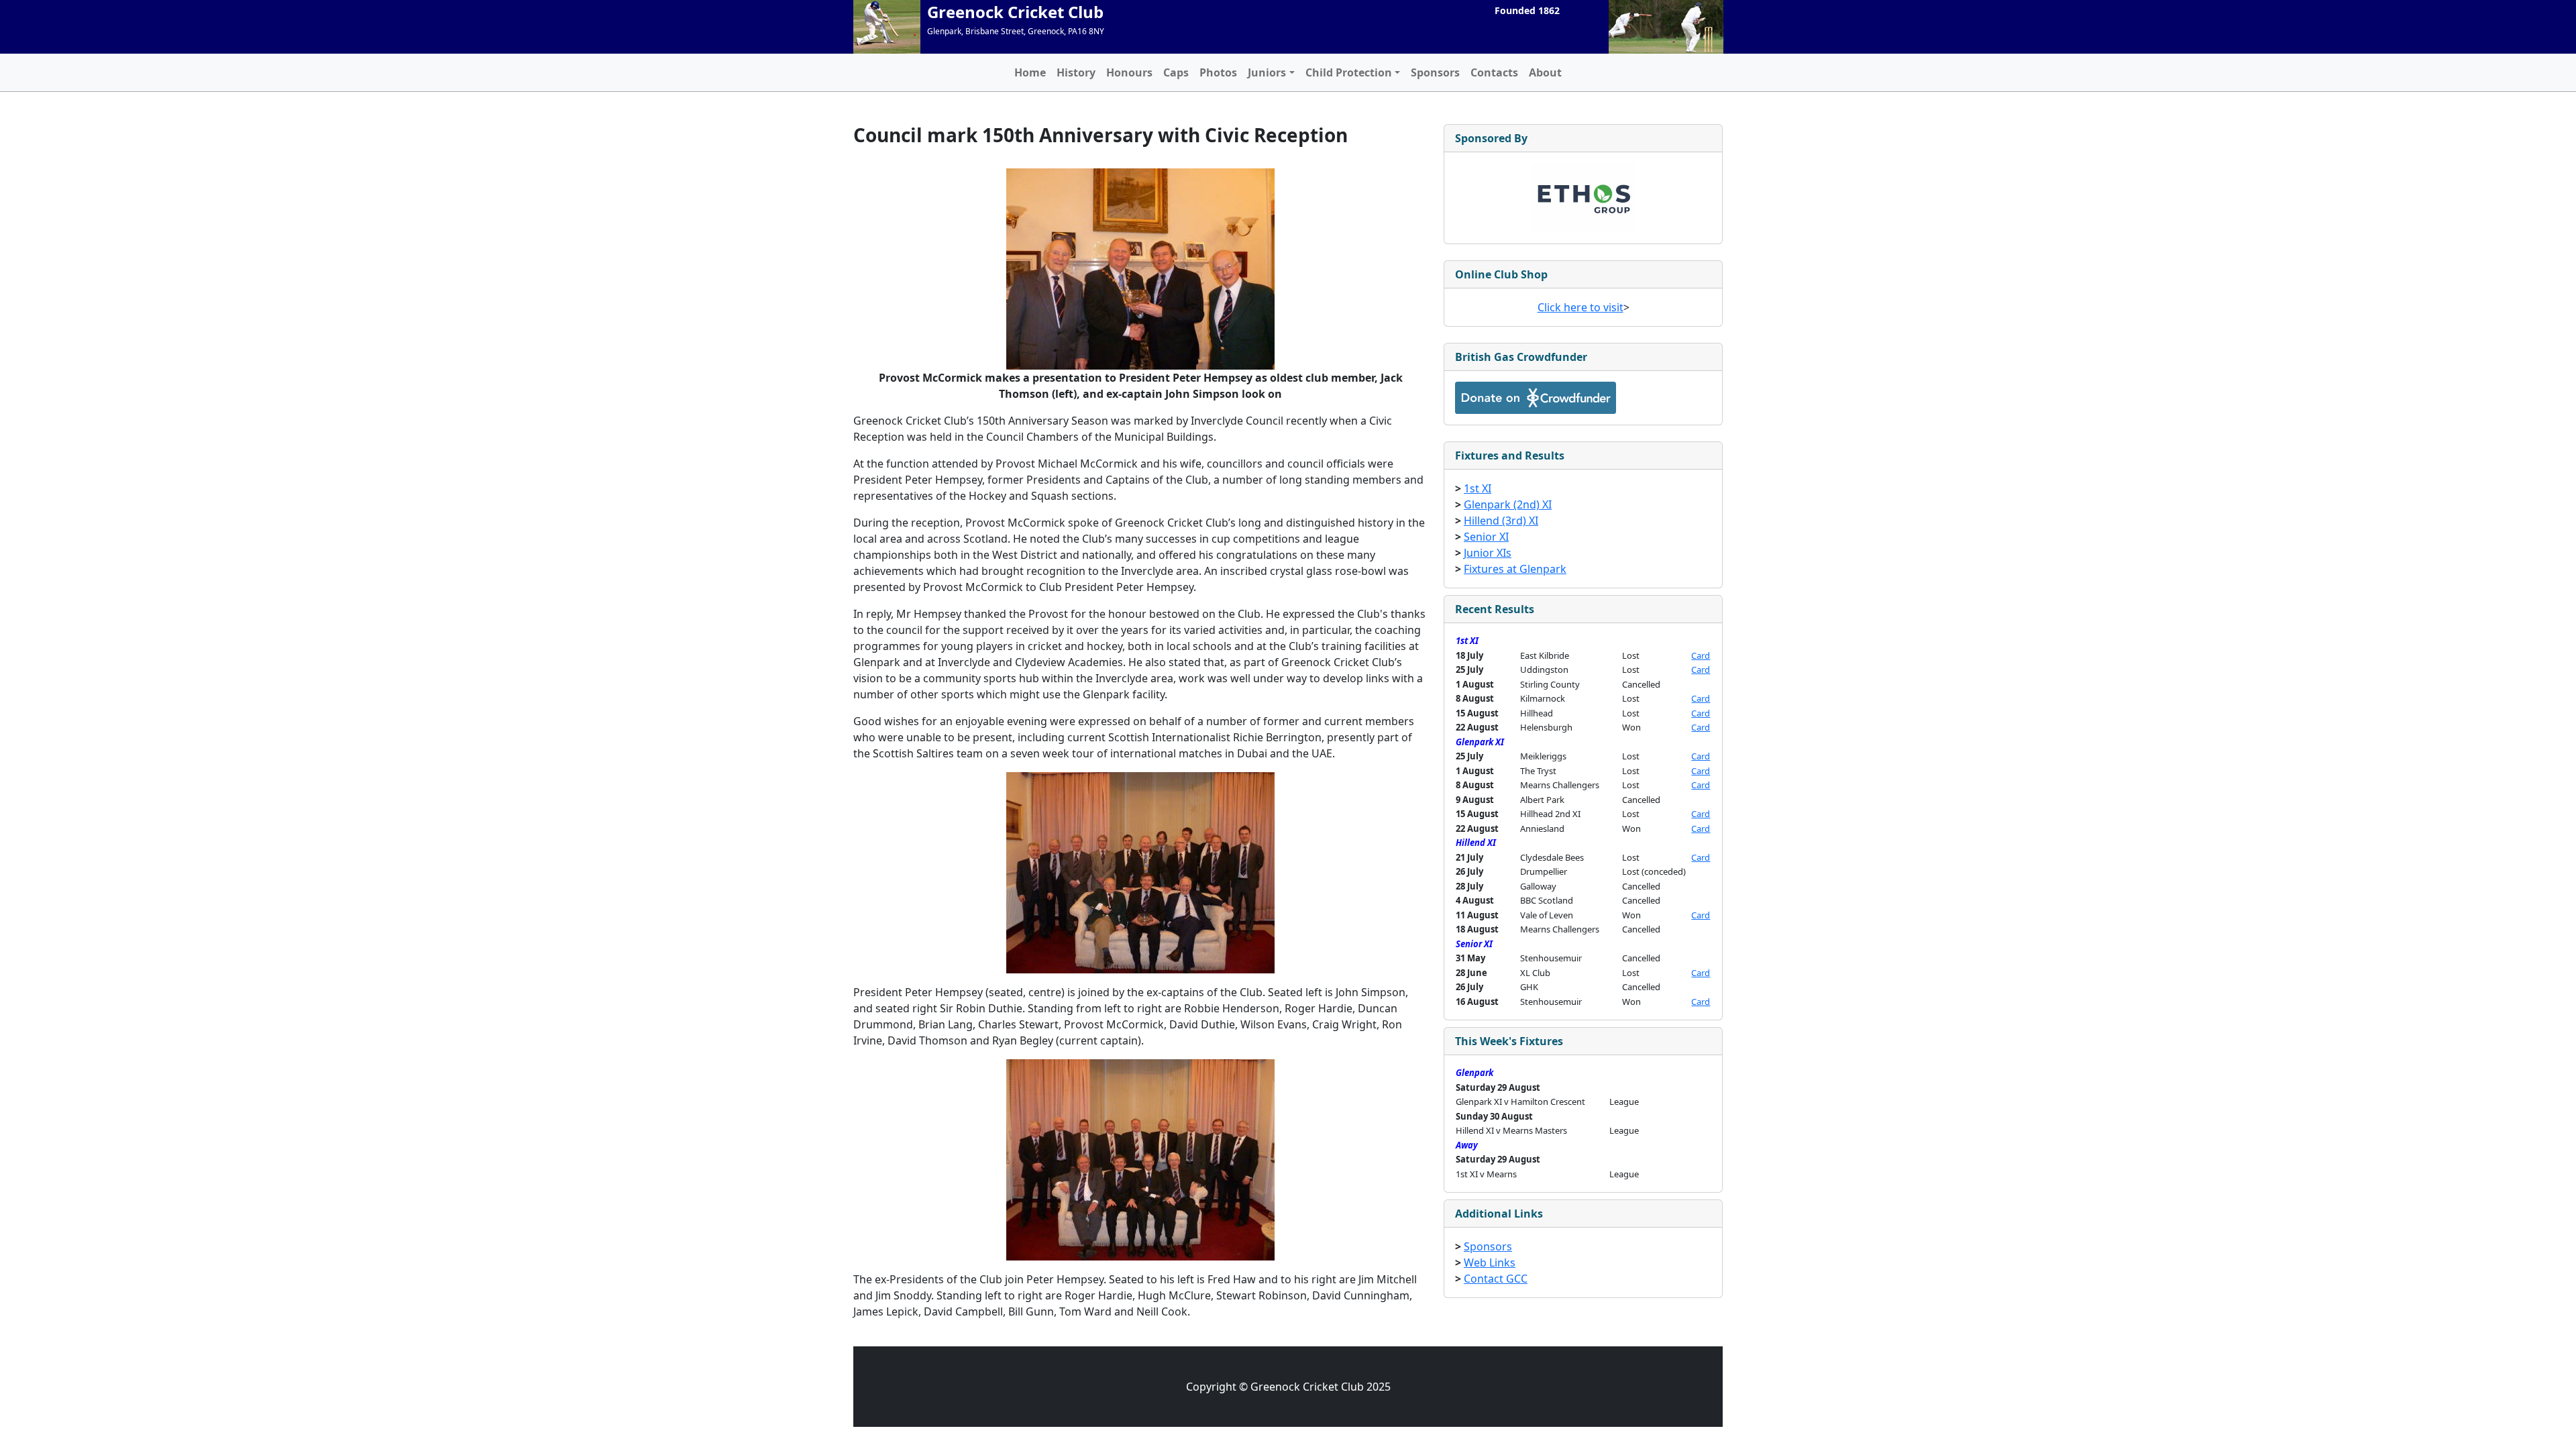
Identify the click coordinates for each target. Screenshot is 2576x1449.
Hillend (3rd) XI (1501, 521)
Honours (1129, 72)
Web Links (1490, 1263)
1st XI (1478, 488)
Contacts (1494, 72)
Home (1030, 72)
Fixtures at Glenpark (1515, 569)
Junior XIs (1488, 553)
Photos (1218, 72)
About (1545, 72)
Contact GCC (1496, 1279)
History (1076, 72)
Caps (1176, 72)
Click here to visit (1580, 307)
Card (1701, 655)
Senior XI (1486, 537)
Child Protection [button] (1349, 72)
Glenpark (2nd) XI (1508, 504)
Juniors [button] (1267, 72)
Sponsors (1435, 72)
